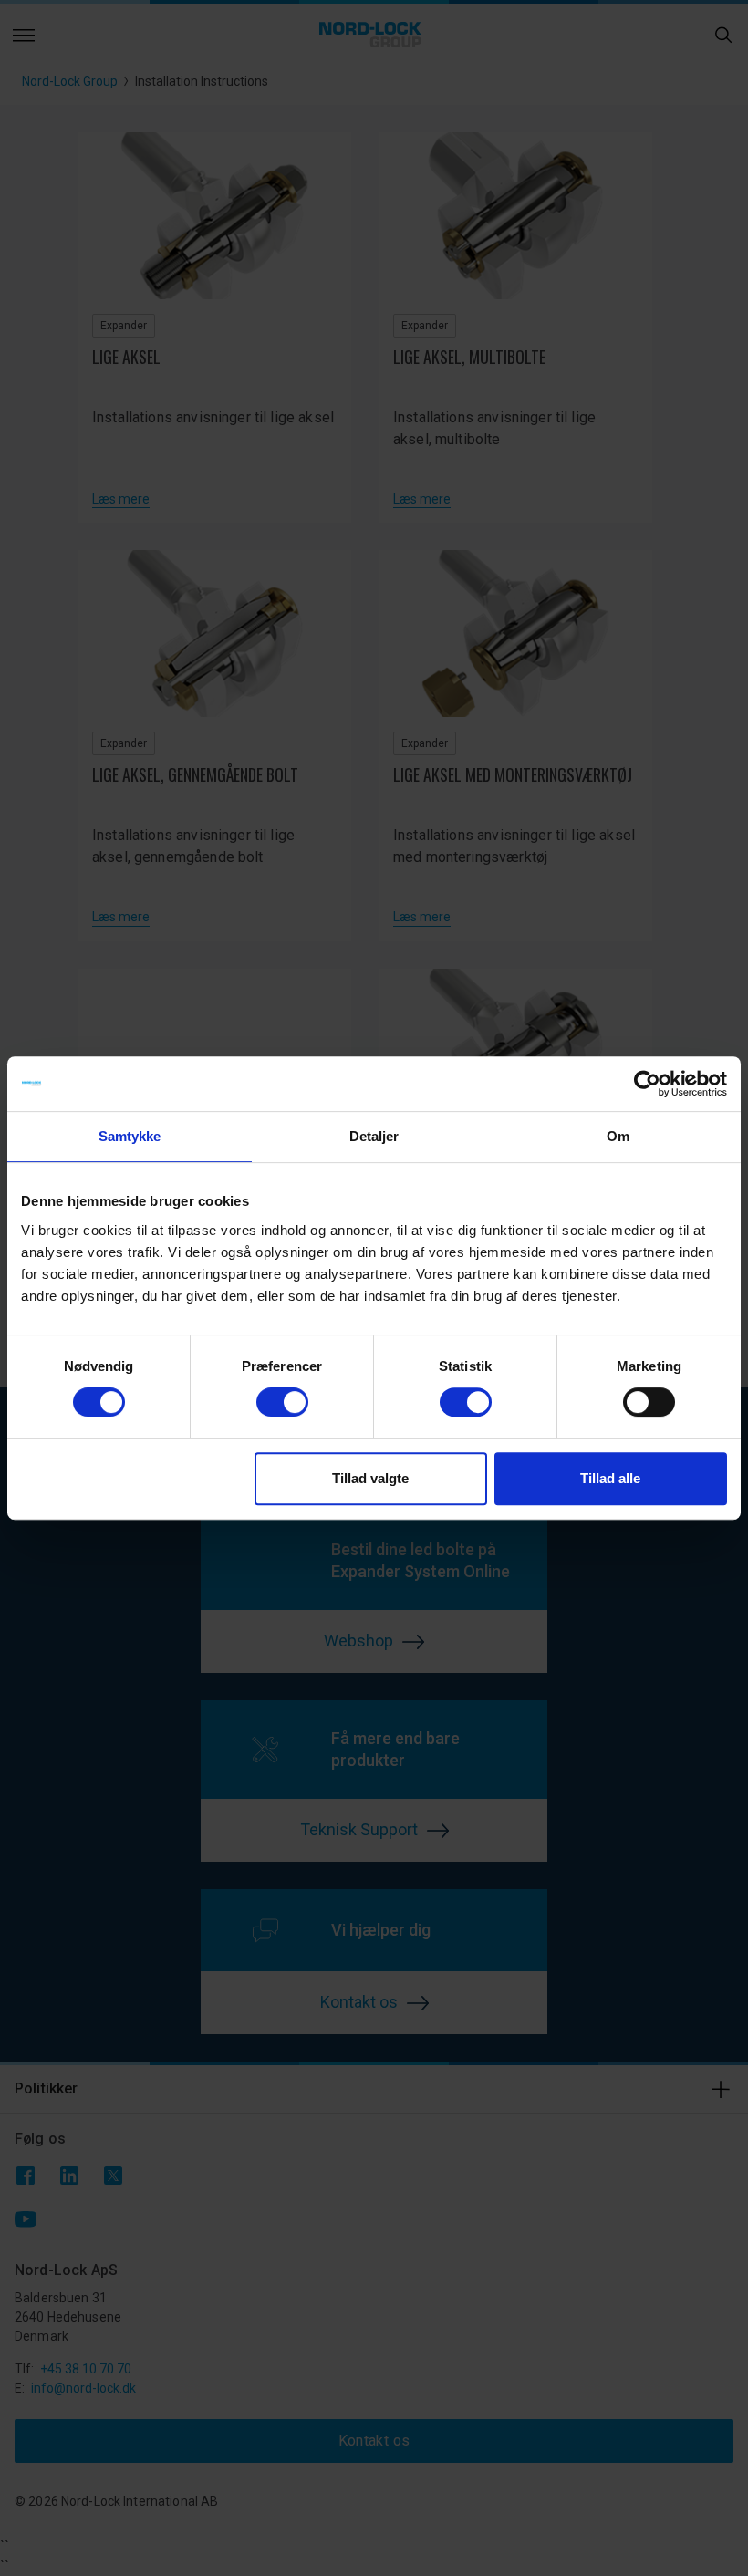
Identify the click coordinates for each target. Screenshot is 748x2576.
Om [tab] (618, 1136)
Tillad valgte (370, 1478)
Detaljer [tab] (374, 1136)
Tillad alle (610, 1478)
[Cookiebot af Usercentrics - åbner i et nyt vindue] (647, 1084)
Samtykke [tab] (130, 1136)
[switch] (282, 1402)
